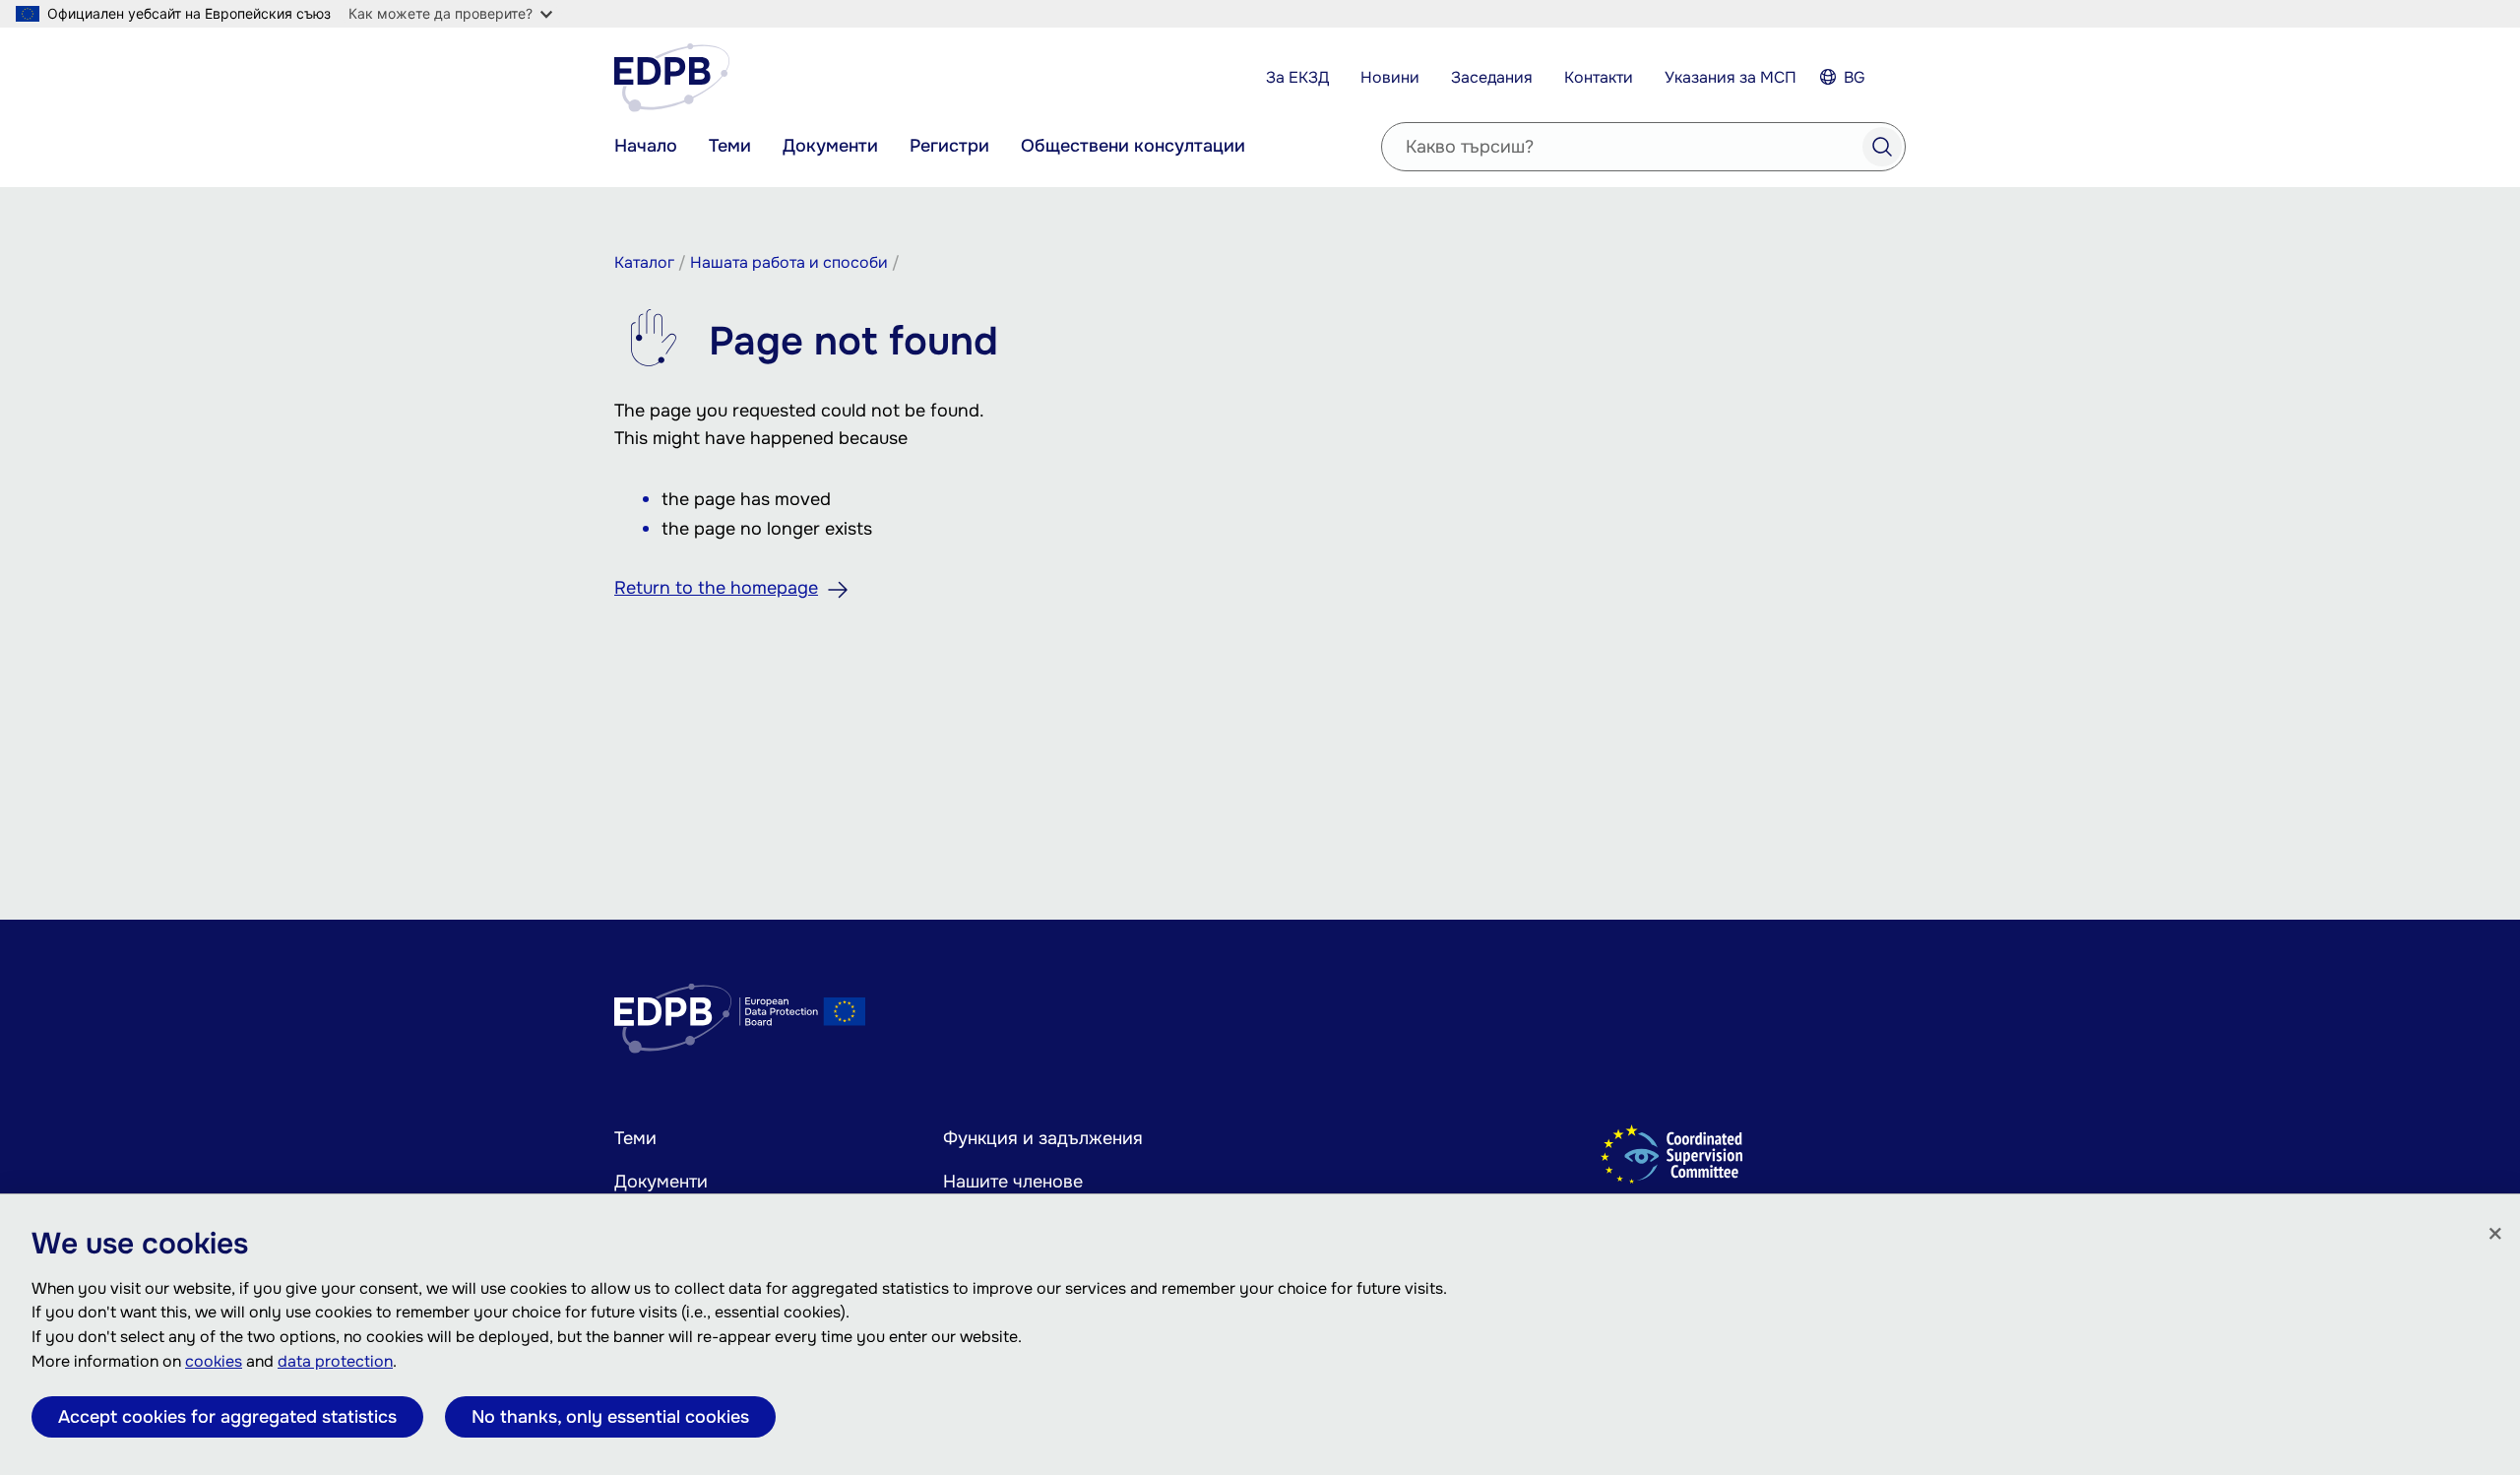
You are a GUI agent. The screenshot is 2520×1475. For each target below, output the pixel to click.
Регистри (949, 146)
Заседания (1492, 77)
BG (1855, 77)
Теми (730, 146)
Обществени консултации (1133, 146)
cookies (214, 1361)
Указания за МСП (1731, 77)
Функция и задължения (1043, 1138)
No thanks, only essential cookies (610, 1417)
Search (1882, 147)
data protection (335, 1361)
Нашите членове (1013, 1182)
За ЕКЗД (1297, 77)
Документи (830, 146)
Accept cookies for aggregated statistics (227, 1417)
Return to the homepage (716, 588)
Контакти (1599, 77)
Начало (646, 146)
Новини (1390, 77)
